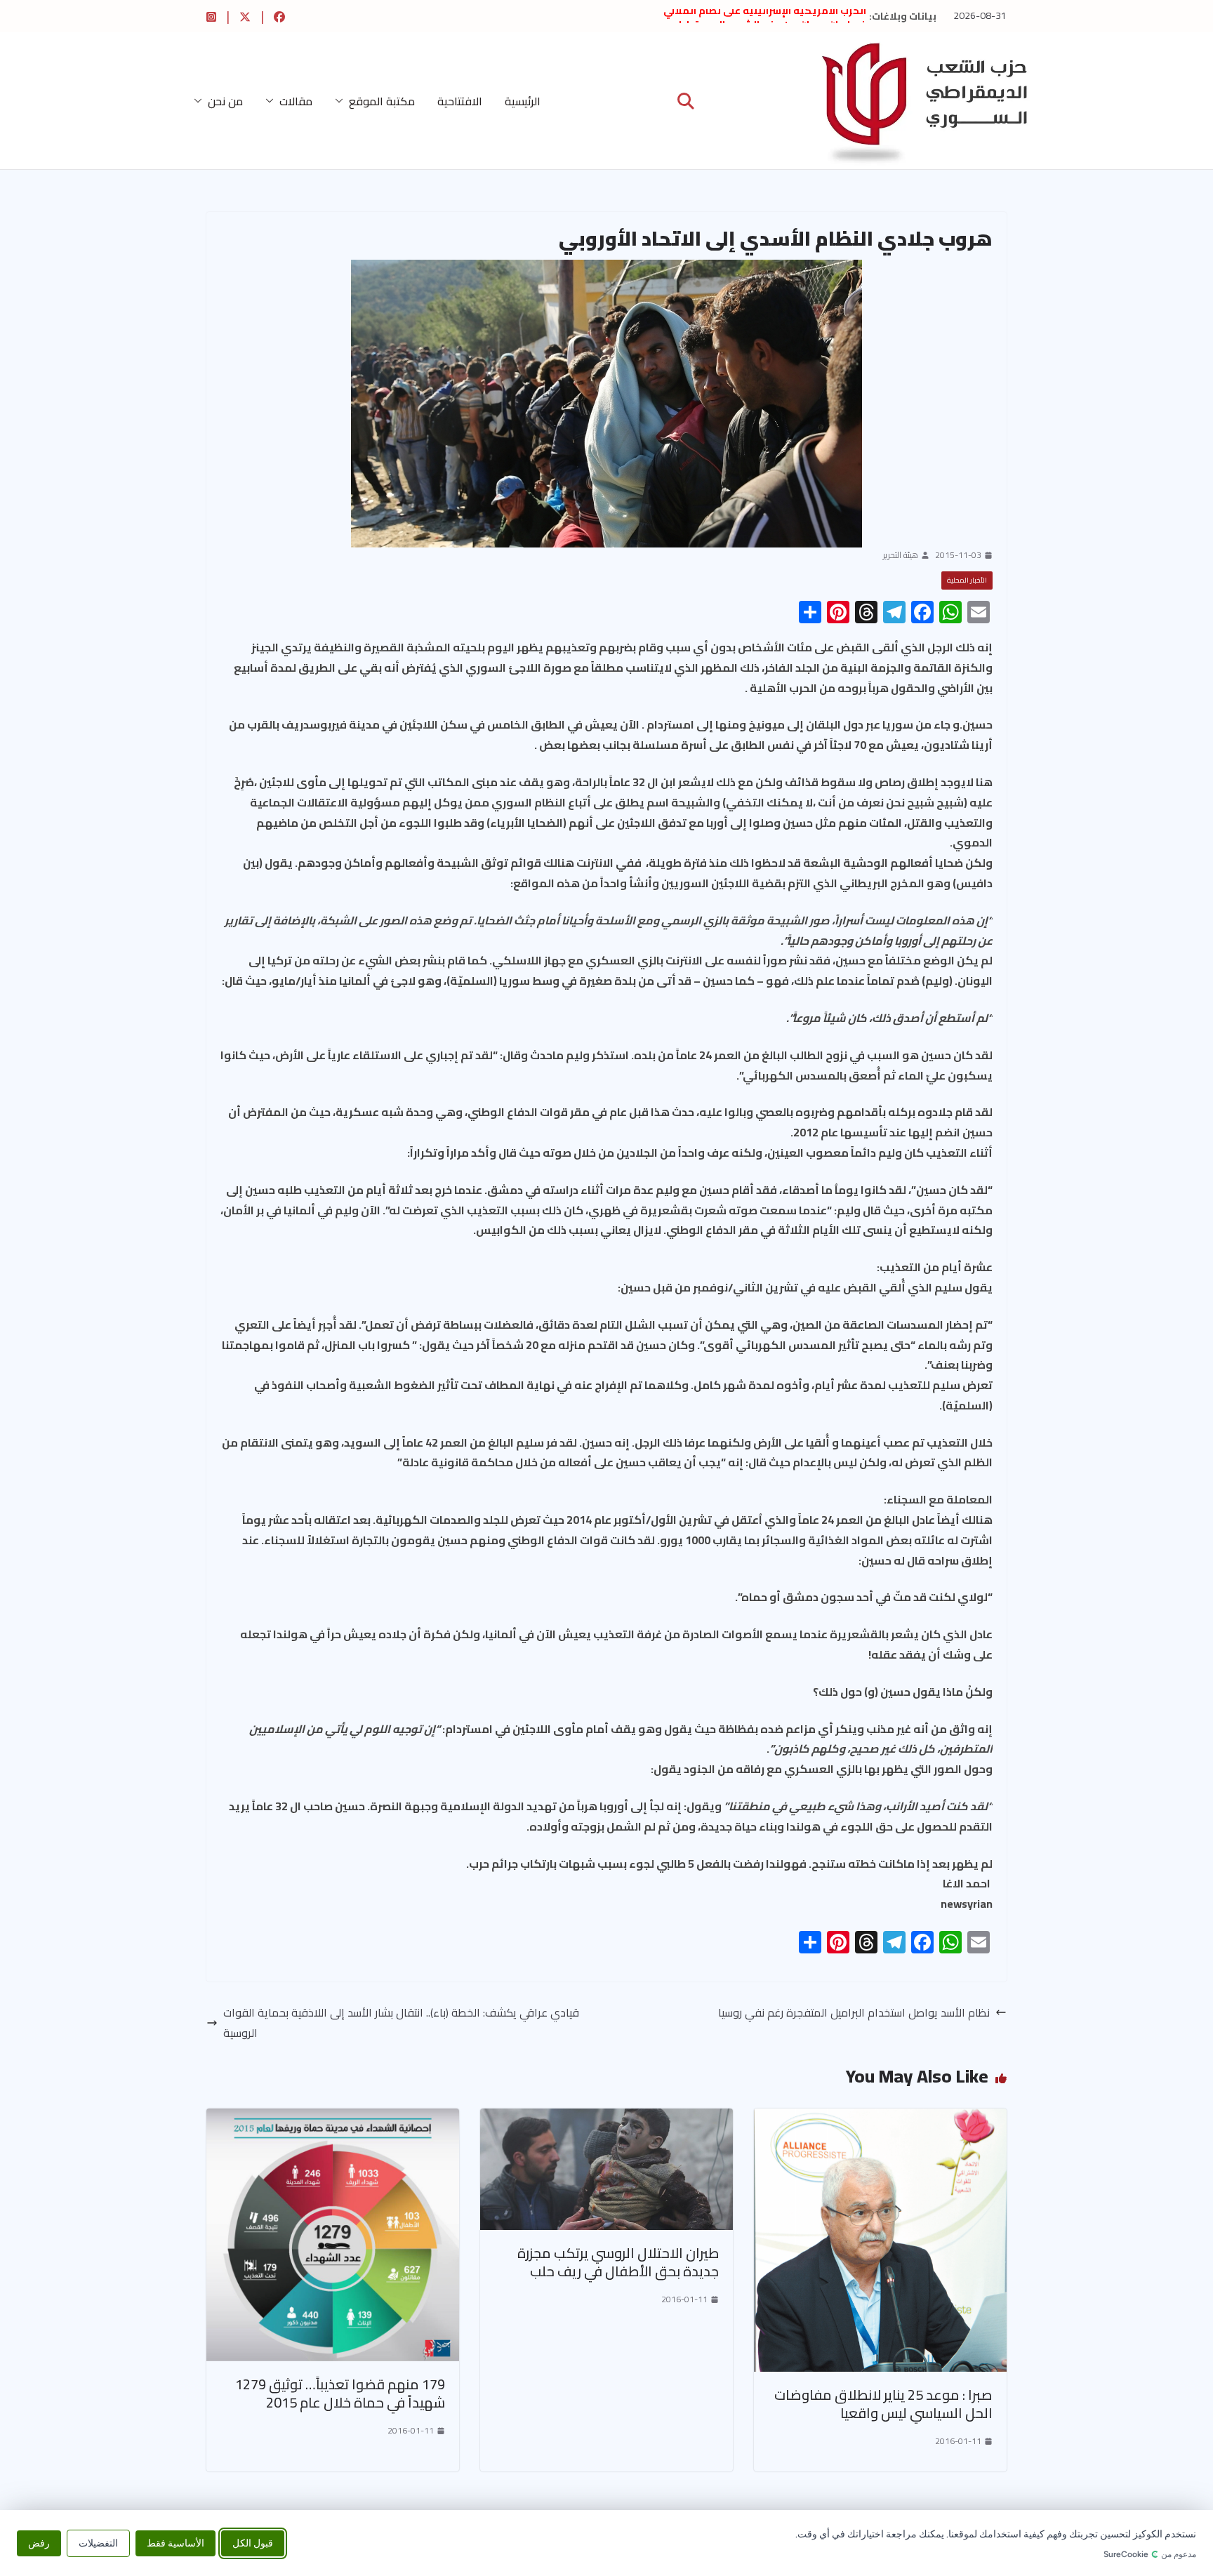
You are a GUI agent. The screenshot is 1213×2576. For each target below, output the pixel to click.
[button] (342, 101)
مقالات (296, 101)
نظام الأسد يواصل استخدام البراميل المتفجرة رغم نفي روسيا (854, 2013)
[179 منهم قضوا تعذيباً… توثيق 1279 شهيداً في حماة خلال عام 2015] (333, 2118)
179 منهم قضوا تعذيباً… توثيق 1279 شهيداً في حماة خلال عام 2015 (340, 2393)
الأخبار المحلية (967, 580)
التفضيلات (98, 2543)
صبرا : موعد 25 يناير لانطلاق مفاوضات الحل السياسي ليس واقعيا (883, 2404)
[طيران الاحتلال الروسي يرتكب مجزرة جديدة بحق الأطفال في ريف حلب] (606, 2118)
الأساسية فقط (175, 2543)
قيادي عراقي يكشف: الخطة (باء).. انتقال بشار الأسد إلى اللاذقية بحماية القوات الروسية (401, 2023)
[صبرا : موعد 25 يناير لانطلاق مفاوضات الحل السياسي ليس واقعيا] (880, 2118)
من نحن (225, 101)
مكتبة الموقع (382, 101)
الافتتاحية (460, 101)
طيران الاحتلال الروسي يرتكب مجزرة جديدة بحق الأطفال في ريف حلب (618, 2262)
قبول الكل (253, 2543)
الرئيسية (523, 101)
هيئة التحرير (901, 555)
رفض (39, 2543)
